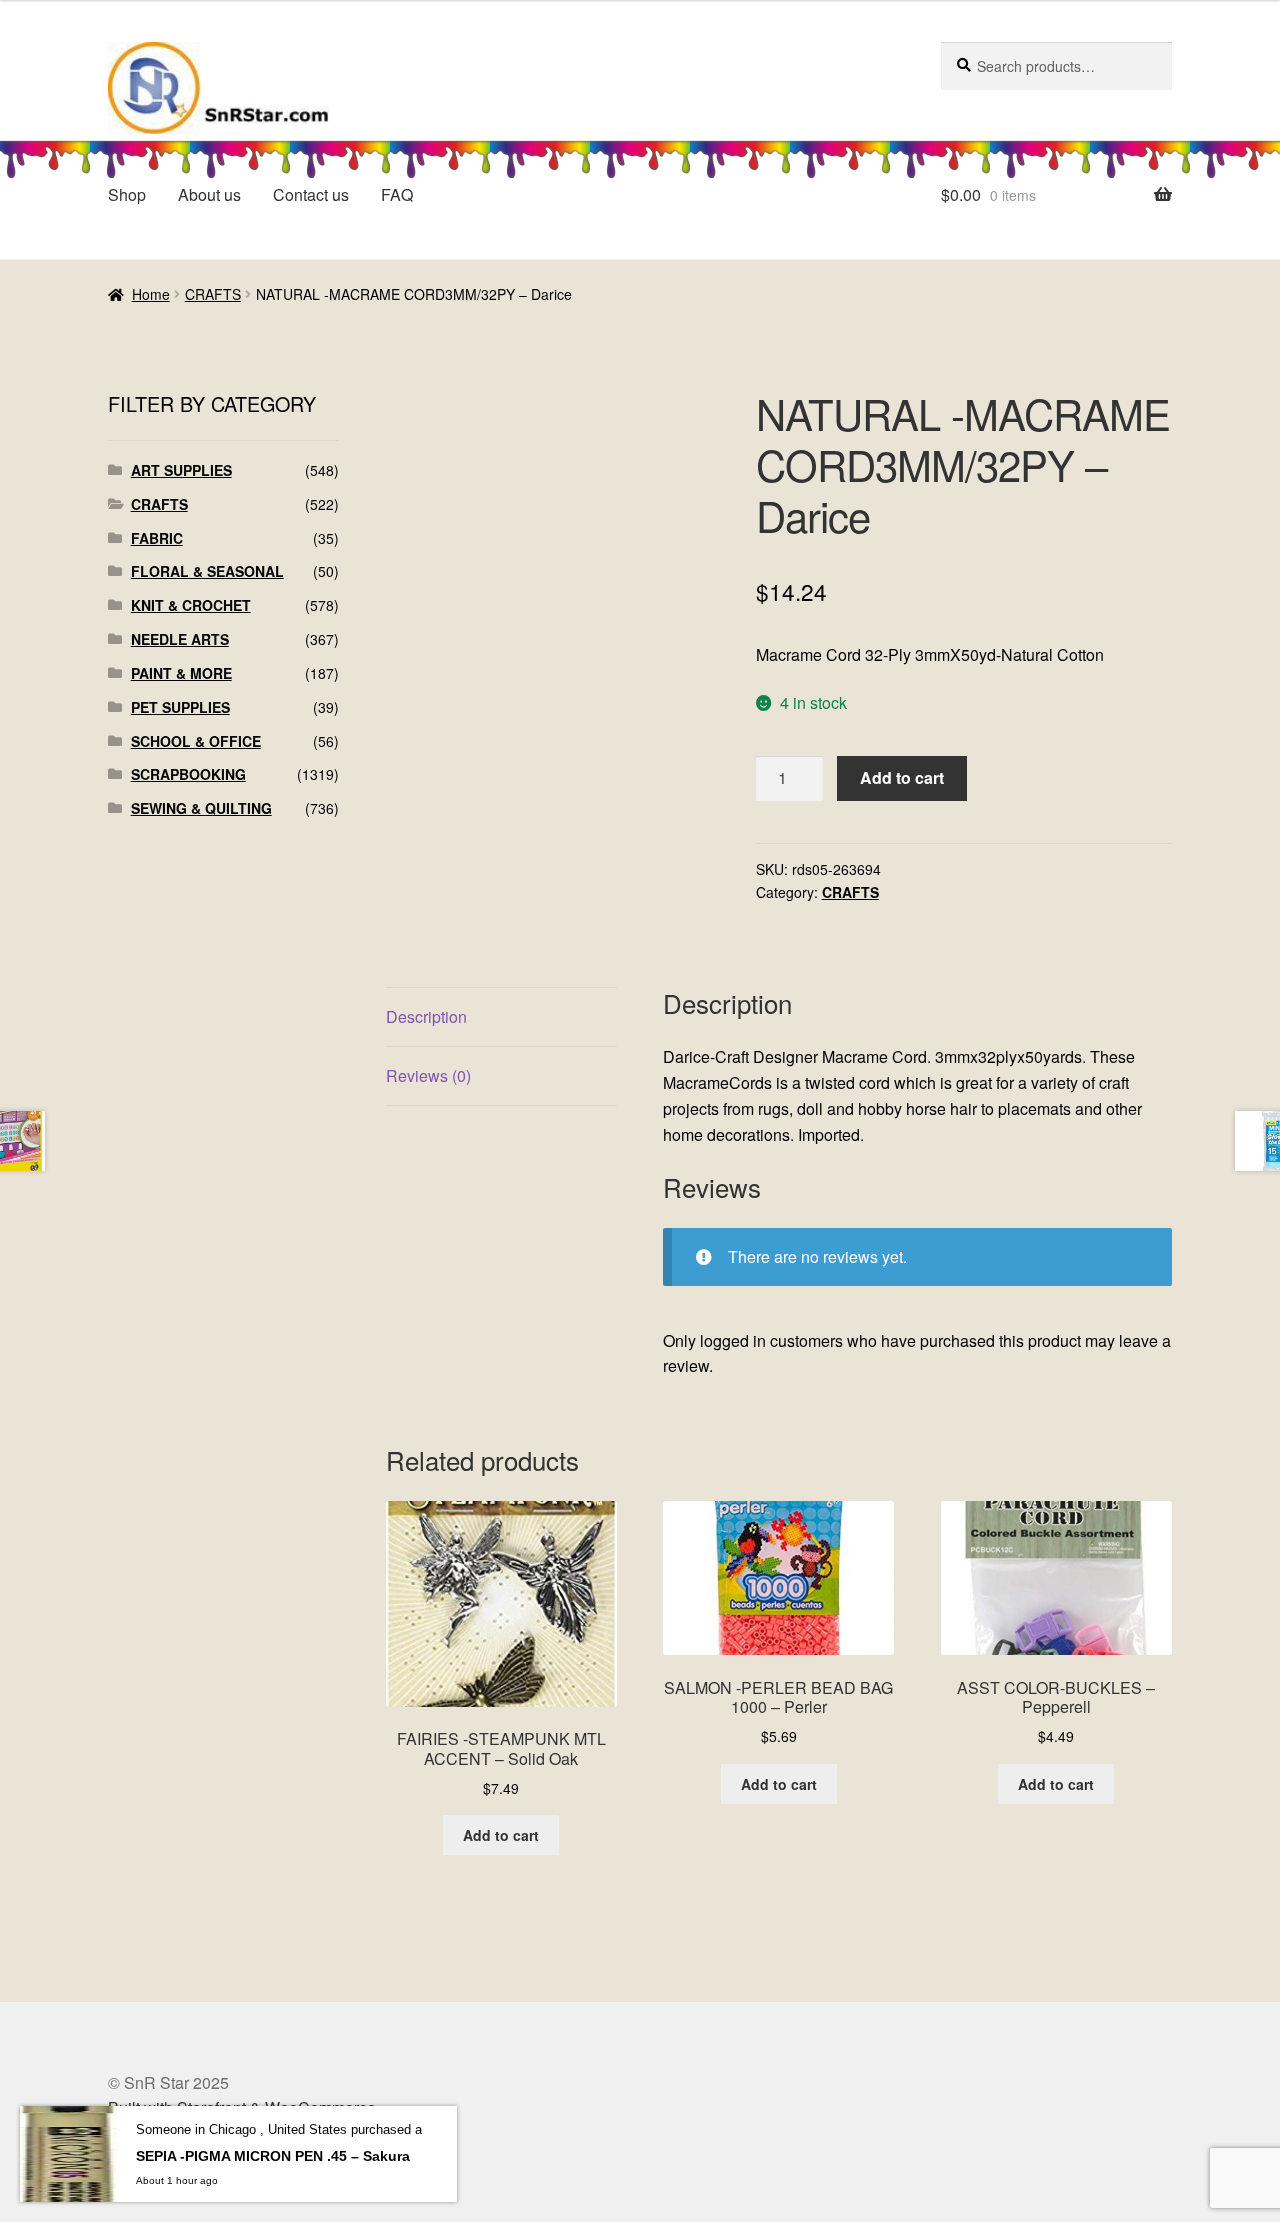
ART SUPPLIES (181, 470)
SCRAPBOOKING (188, 774)
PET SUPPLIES (180, 707)
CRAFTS (213, 294)
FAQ (397, 194)
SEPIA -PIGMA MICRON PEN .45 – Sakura (273, 2156)
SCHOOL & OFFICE (196, 741)
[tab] (501, 1017)
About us (209, 194)
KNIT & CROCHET (191, 605)
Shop (127, 194)
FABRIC (157, 538)
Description (426, 1016)
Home (151, 294)
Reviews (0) (428, 1075)
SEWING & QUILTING (201, 808)
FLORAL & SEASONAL (207, 571)
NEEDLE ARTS (180, 639)
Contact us (311, 194)
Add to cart (902, 777)
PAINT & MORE (181, 673)
